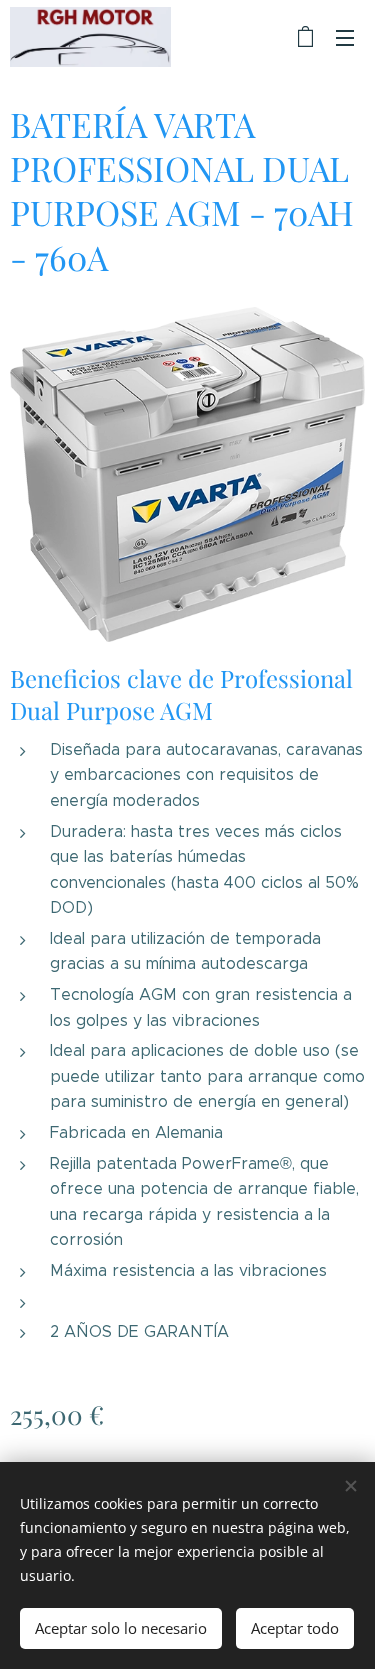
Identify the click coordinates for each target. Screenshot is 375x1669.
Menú (345, 37)
